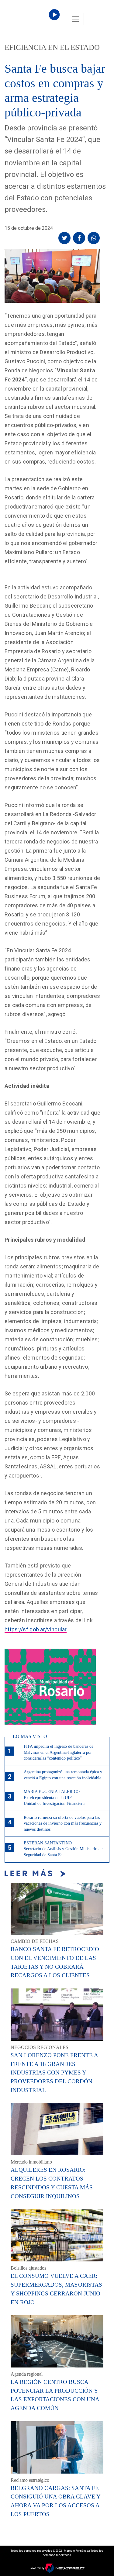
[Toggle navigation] (75, 19)
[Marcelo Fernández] (30, 21)
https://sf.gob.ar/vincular (36, 1629)
